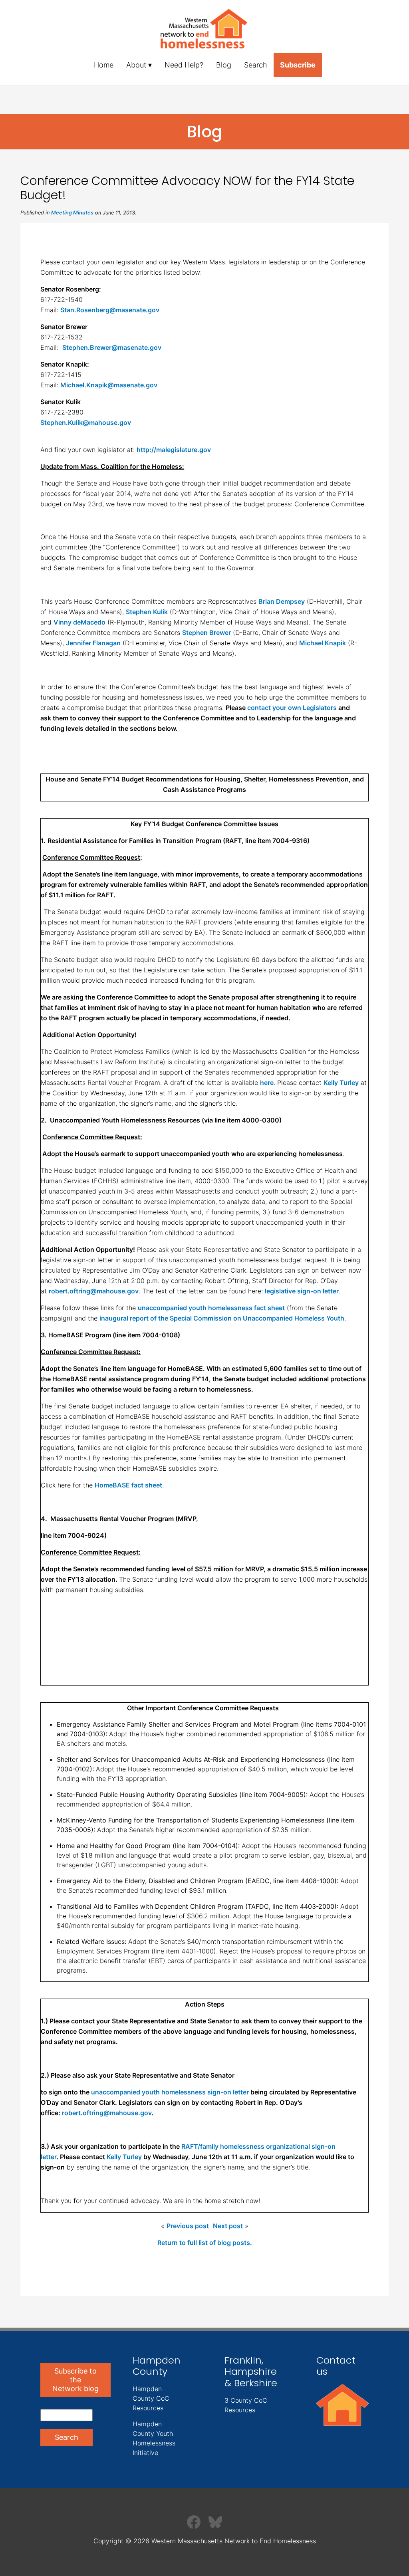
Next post (228, 2226)
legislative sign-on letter (302, 1291)
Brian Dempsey (282, 601)
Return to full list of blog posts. (205, 2243)
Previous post (188, 2226)
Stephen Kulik (147, 612)
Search (256, 65)
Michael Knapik (323, 643)
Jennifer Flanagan (93, 643)
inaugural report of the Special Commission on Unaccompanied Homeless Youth (222, 1318)
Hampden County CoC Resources (151, 2398)
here (267, 1083)
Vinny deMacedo (79, 622)
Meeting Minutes (72, 213)
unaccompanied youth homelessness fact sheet (211, 1308)
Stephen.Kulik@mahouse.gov (86, 422)
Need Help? (184, 65)
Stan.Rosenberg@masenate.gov (110, 310)
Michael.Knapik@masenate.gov (109, 385)
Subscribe (298, 65)
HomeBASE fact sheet (128, 1485)
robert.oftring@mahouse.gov (94, 1291)
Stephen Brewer (206, 633)
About (136, 65)
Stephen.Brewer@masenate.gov (112, 347)
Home (104, 65)
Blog (224, 65)
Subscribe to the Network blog (75, 2380)
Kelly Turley (341, 1083)
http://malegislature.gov (174, 450)
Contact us (336, 2366)
